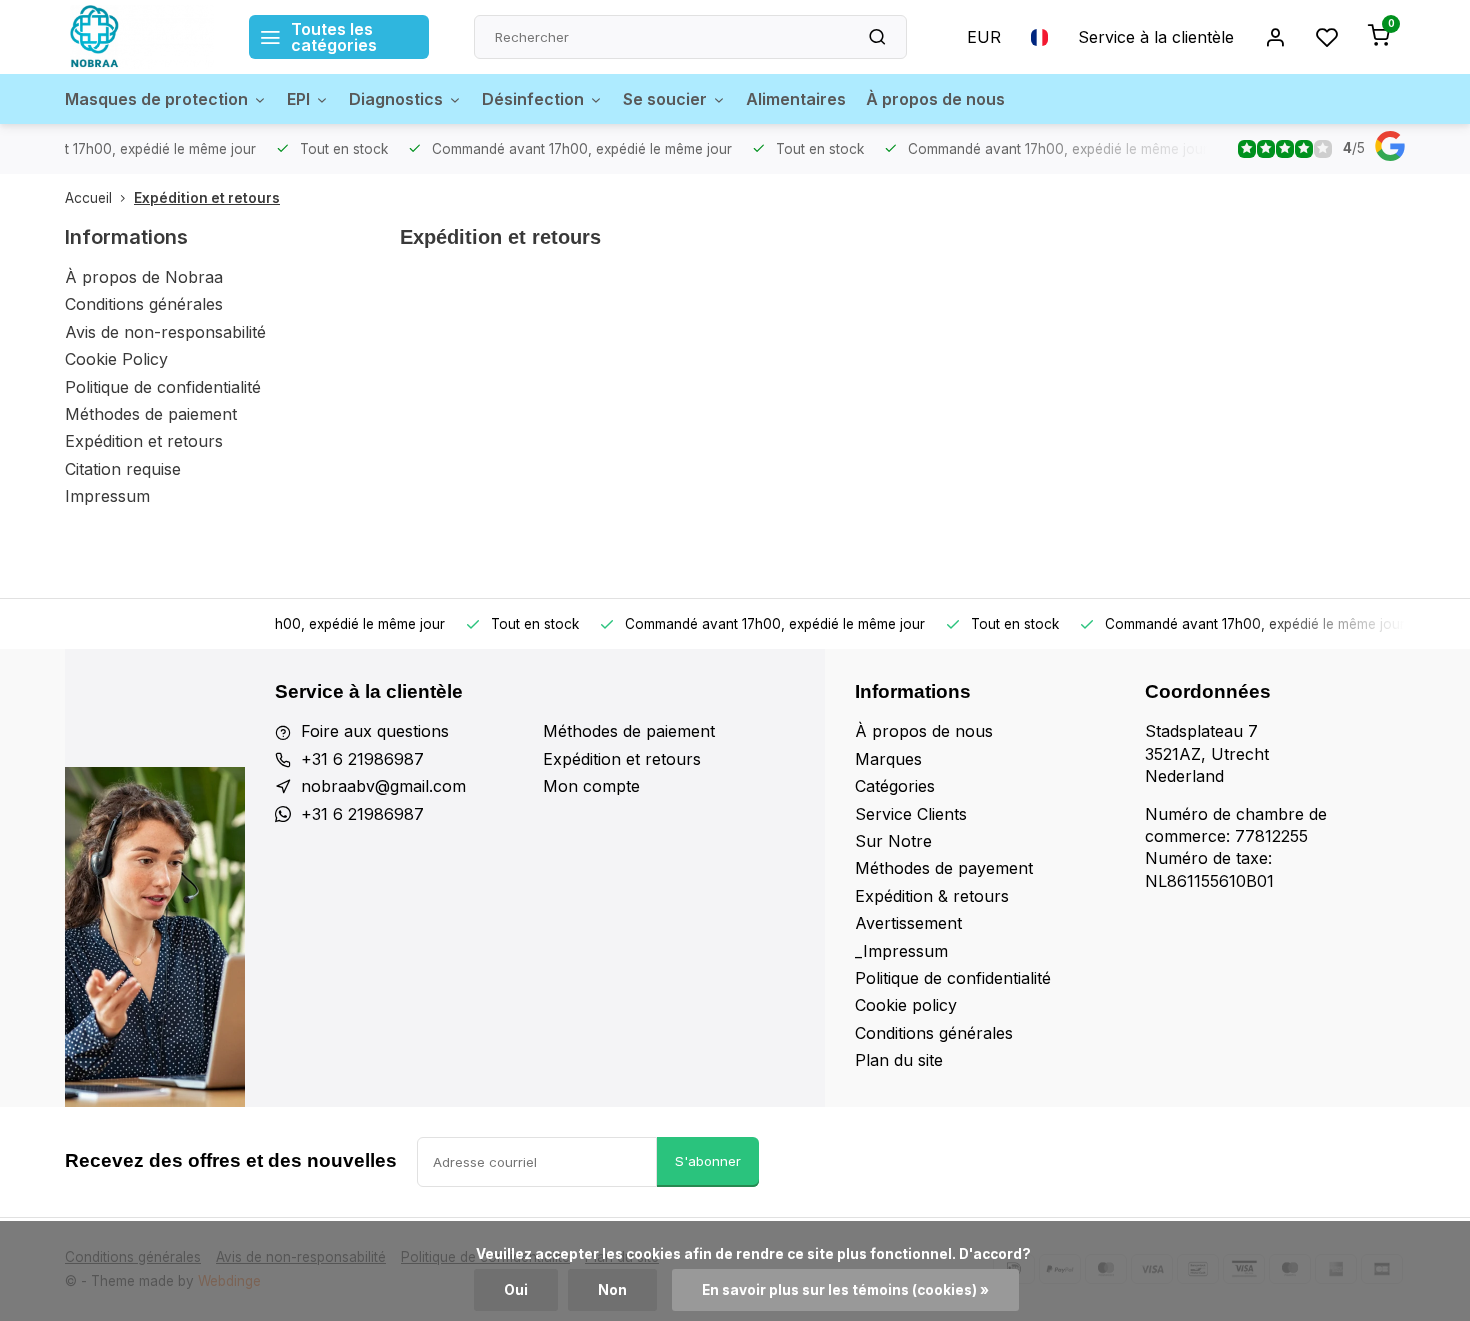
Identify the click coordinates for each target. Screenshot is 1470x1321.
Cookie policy (906, 1005)
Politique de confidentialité (163, 387)
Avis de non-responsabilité (165, 332)
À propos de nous (935, 99)
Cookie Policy (116, 359)
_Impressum (901, 951)
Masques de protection (156, 99)
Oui (516, 1290)
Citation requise (123, 469)
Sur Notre (893, 841)
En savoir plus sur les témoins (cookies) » (845, 1290)
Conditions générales (144, 304)
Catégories (895, 786)
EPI (298, 99)
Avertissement (908, 923)
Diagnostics (396, 99)
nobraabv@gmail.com (383, 786)
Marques (888, 759)
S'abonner (708, 1161)
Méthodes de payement (944, 868)
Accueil (88, 198)
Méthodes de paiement (151, 414)
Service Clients (911, 814)
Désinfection (533, 99)
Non (612, 1290)
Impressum (107, 496)
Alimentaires (796, 99)
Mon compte (591, 786)
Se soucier (665, 99)
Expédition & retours (932, 896)
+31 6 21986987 (362, 759)
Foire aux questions (375, 731)
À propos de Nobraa (144, 277)
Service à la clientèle (1156, 37)
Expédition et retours (207, 198)
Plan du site (899, 1060)
